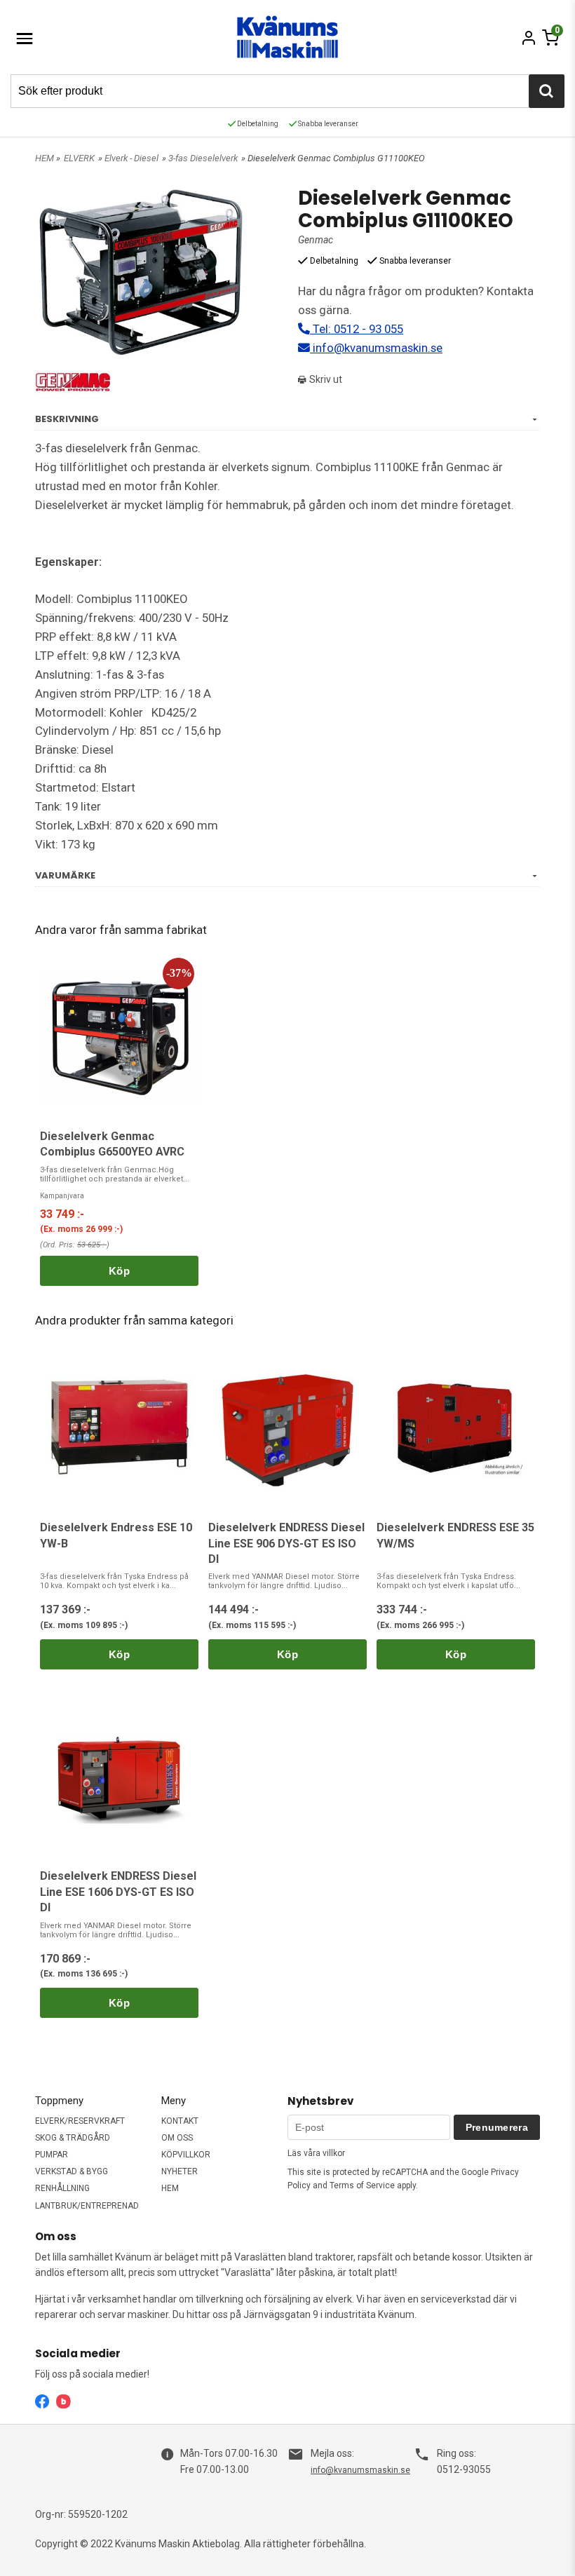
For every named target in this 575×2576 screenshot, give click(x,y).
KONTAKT (180, 2121)
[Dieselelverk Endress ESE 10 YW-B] (119, 1429)
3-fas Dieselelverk (203, 158)
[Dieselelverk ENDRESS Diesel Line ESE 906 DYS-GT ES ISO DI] (287, 1429)
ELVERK (79, 158)
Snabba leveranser (327, 124)
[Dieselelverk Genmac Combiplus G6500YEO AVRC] (119, 1038)
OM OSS (177, 2138)
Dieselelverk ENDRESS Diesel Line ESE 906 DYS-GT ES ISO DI (286, 1543)
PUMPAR (52, 2155)
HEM (45, 158)
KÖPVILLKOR (186, 2155)
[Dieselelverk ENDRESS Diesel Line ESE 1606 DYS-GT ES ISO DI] (119, 1778)
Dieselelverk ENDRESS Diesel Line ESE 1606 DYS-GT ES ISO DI (118, 1892)
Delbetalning (257, 124)
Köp (119, 1271)
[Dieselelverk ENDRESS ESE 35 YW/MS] (456, 1429)
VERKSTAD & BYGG (72, 2171)
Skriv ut (325, 379)
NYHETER (180, 2171)
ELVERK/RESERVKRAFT (80, 2121)
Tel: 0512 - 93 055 (357, 329)
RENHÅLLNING (62, 2188)
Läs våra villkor (316, 2153)
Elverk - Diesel (131, 158)
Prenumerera (497, 2127)
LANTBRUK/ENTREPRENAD (87, 2206)
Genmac (316, 240)
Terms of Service (362, 2185)
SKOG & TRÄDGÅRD (73, 2138)
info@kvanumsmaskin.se (376, 348)
